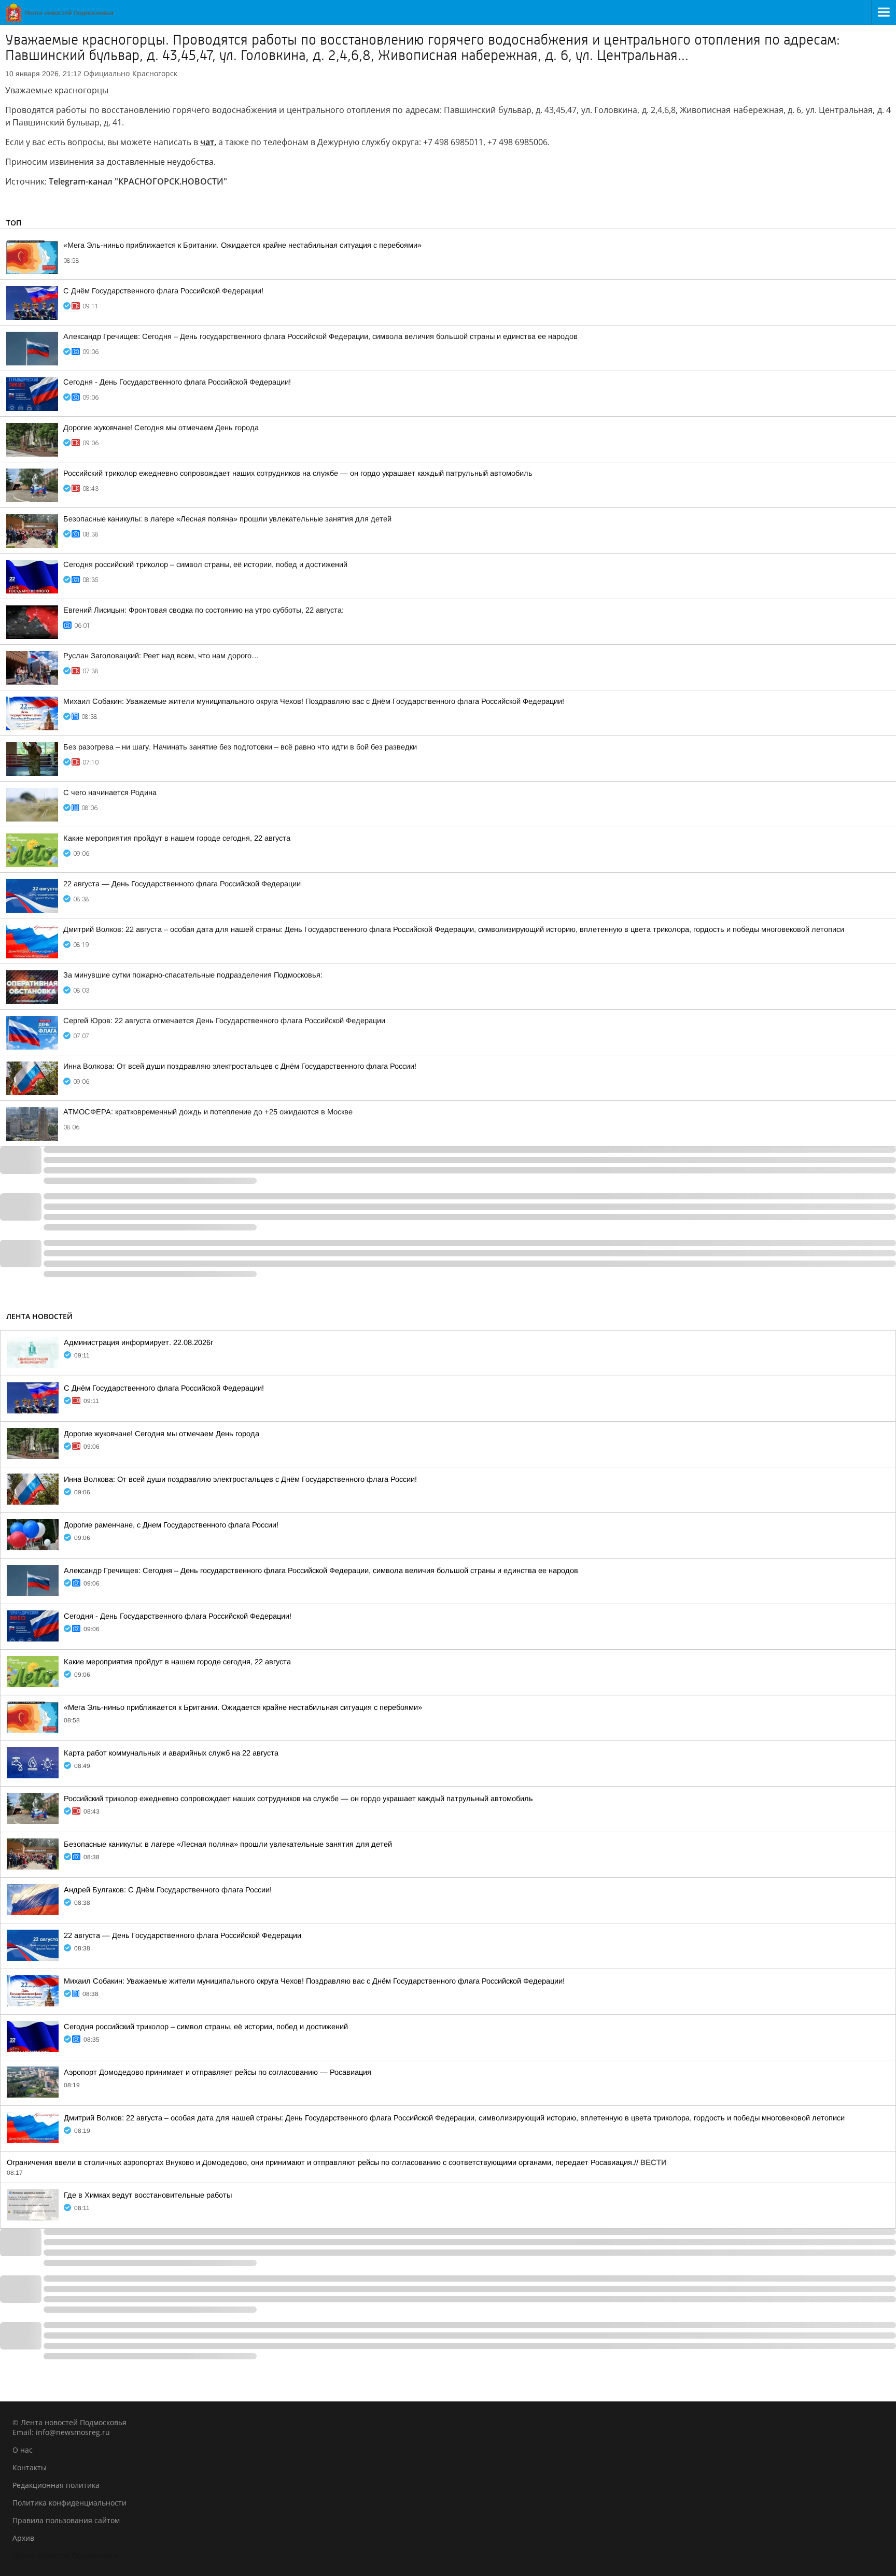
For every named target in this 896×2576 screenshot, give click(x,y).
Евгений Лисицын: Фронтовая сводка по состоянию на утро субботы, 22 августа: (204, 610)
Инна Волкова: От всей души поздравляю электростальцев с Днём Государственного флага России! (240, 1066)
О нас (23, 2450)
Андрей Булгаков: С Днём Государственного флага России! (168, 1890)
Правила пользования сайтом (66, 2520)
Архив (23, 2538)
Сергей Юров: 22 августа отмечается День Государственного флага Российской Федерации (224, 1021)
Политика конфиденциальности (69, 2503)
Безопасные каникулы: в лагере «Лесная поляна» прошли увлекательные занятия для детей (227, 519)
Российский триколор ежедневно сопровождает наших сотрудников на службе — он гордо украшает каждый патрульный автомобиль (298, 473)
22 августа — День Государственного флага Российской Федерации (182, 884)
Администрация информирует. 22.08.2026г (138, 1342)
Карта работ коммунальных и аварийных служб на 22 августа (171, 1753)
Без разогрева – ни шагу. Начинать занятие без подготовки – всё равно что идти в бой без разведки (240, 747)
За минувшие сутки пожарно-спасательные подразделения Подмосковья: (193, 975)
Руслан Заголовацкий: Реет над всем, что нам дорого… (161, 656)
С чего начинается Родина (110, 792)
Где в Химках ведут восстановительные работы (148, 2195)
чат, (208, 142)
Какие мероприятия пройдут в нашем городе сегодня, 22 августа (177, 838)
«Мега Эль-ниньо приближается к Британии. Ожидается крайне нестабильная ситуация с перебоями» (242, 245)
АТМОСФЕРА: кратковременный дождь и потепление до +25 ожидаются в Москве (208, 1112)
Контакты (30, 2467)
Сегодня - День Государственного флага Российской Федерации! (177, 382)
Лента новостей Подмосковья (65, 2556)
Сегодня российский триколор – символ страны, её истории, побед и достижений (205, 564)
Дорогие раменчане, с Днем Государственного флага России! (171, 1525)
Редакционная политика (56, 2485)
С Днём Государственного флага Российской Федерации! (163, 291)
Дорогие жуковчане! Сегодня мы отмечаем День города (161, 428)
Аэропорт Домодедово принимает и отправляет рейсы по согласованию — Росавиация (218, 2072)
